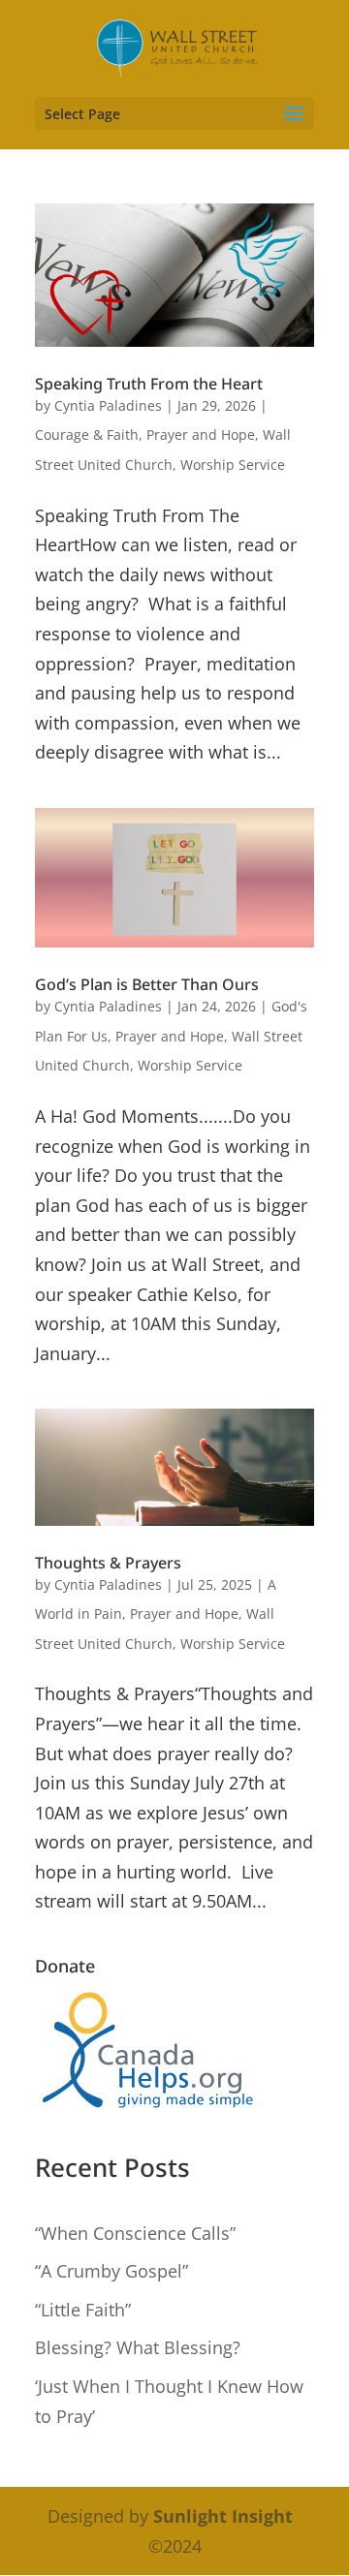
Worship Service (233, 465)
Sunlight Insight (223, 2516)
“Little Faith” (83, 2310)
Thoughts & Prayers (108, 1563)
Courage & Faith (87, 435)
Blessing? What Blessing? (138, 2347)
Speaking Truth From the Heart (149, 384)
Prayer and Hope (201, 435)
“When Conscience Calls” (135, 2233)
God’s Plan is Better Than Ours (147, 984)
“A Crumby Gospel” (111, 2271)
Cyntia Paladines (108, 405)
